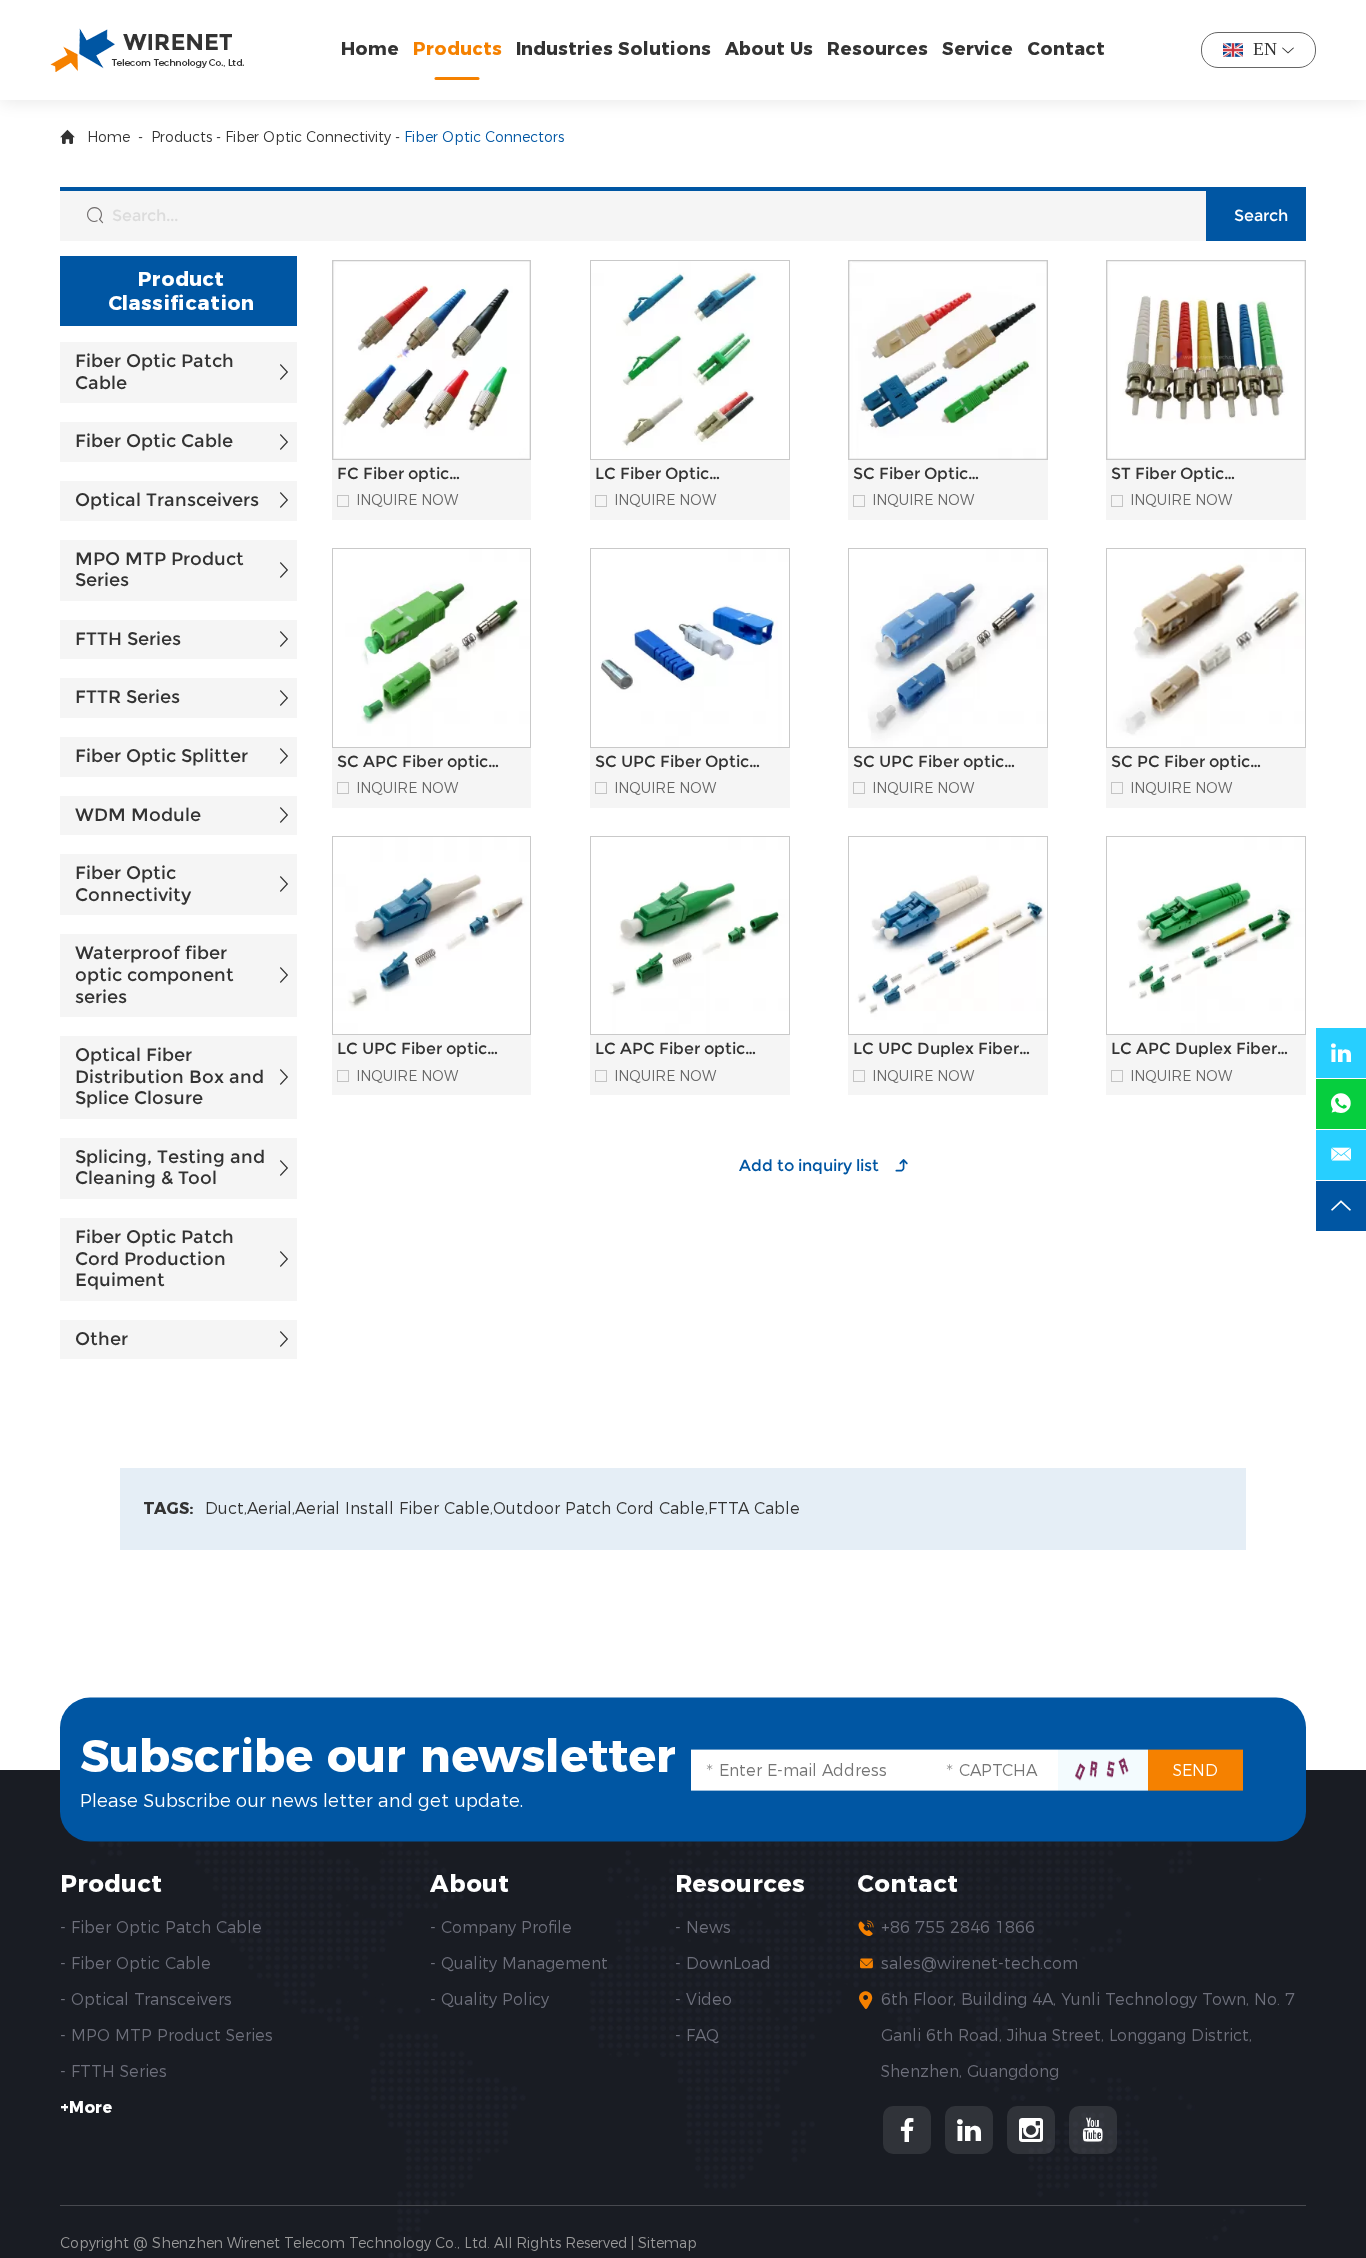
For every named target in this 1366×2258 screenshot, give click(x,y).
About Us (769, 49)
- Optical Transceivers (146, 1999)
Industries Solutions (613, 49)
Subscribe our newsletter (378, 1754)
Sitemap (667, 2243)
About (469, 1884)
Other (101, 1339)
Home (370, 49)
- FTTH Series (113, 2071)
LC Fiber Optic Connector (652, 483)
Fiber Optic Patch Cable (154, 372)
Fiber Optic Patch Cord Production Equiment (154, 1258)
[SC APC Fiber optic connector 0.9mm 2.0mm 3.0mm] (432, 648)
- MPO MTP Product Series (166, 2035)
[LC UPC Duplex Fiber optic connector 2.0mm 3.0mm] (948, 936)
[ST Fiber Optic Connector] (1206, 360)
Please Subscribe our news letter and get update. (301, 1800)
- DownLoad (723, 1963)
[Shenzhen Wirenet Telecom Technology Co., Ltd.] (147, 50)
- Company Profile (501, 1927)
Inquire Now (407, 500)
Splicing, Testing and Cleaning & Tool (170, 1168)
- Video (703, 1999)
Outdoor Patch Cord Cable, (600, 1508)
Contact (1066, 49)
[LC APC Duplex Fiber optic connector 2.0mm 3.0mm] (1206, 936)
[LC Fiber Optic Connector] (690, 360)
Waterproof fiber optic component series (154, 974)
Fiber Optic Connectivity (308, 137)
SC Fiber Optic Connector (910, 483)
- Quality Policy (489, 1999)
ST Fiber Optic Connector (1167, 483)
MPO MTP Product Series (159, 570)
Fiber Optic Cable (154, 441)
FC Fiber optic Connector (393, 483)
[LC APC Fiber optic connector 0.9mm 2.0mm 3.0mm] (690, 936)
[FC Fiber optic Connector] (432, 360)
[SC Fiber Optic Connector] (948, 360)
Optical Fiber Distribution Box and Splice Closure (169, 1076)
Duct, (226, 1508)
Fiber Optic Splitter (161, 756)
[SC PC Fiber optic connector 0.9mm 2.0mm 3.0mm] (1206, 648)
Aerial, (271, 1508)
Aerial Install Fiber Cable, (394, 1508)
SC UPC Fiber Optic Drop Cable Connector (684, 771)
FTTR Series (127, 697)
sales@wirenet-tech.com (979, 1963)
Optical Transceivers (167, 500)
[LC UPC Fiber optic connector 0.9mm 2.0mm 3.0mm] (432, 936)
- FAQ (697, 2035)
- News (703, 1927)
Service (977, 49)
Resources (877, 49)
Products (457, 49)
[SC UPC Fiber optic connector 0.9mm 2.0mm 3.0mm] (948, 648)
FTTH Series (128, 639)
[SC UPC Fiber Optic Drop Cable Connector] (690, 648)
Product (111, 1884)
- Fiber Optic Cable (135, 1963)
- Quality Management (519, 1963)
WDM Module (138, 815)
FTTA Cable (754, 1508)
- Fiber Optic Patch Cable (161, 1927)
